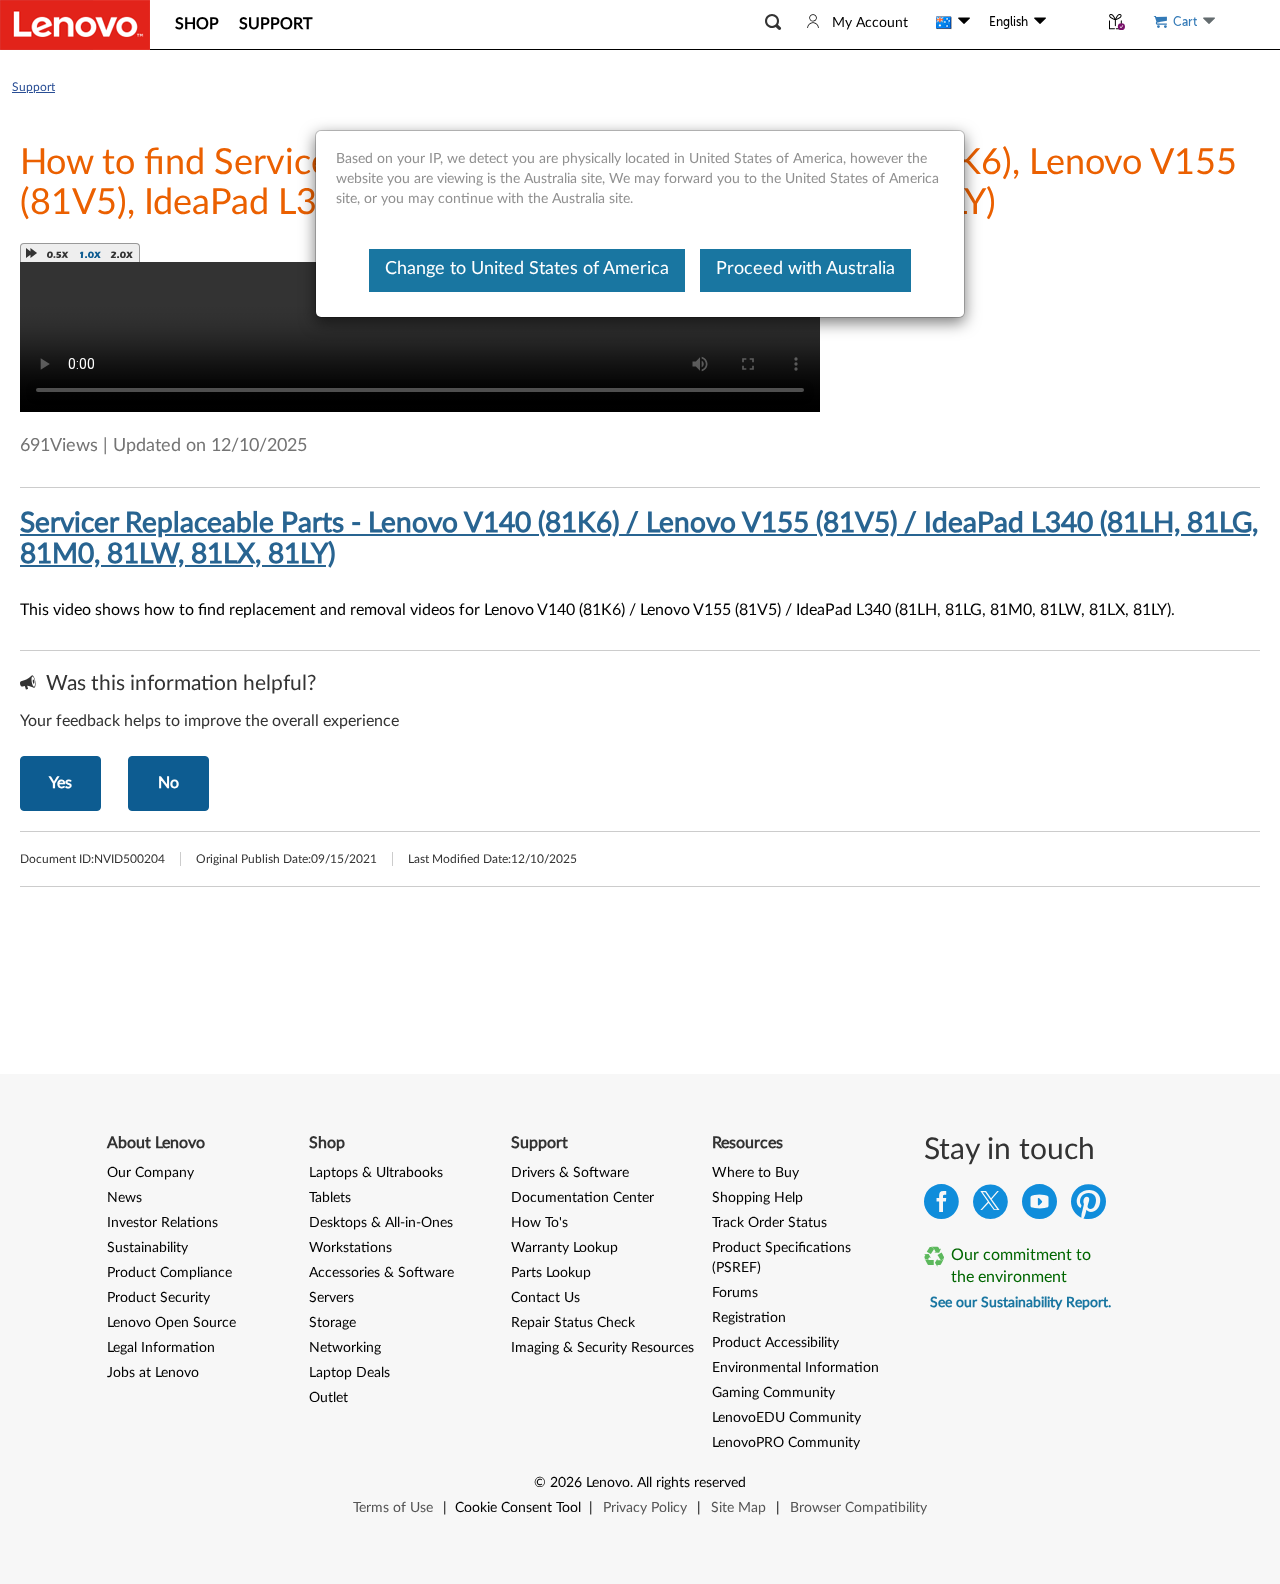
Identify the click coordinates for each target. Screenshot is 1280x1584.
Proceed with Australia (805, 269)
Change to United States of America (527, 269)
